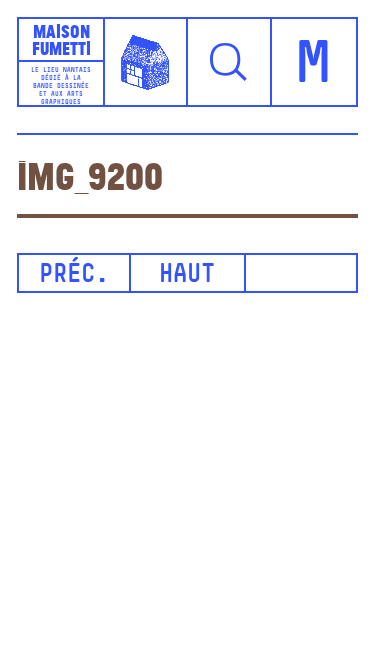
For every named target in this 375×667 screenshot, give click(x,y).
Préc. (74, 275)
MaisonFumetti (61, 40)
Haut (187, 275)
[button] (230, 62)
